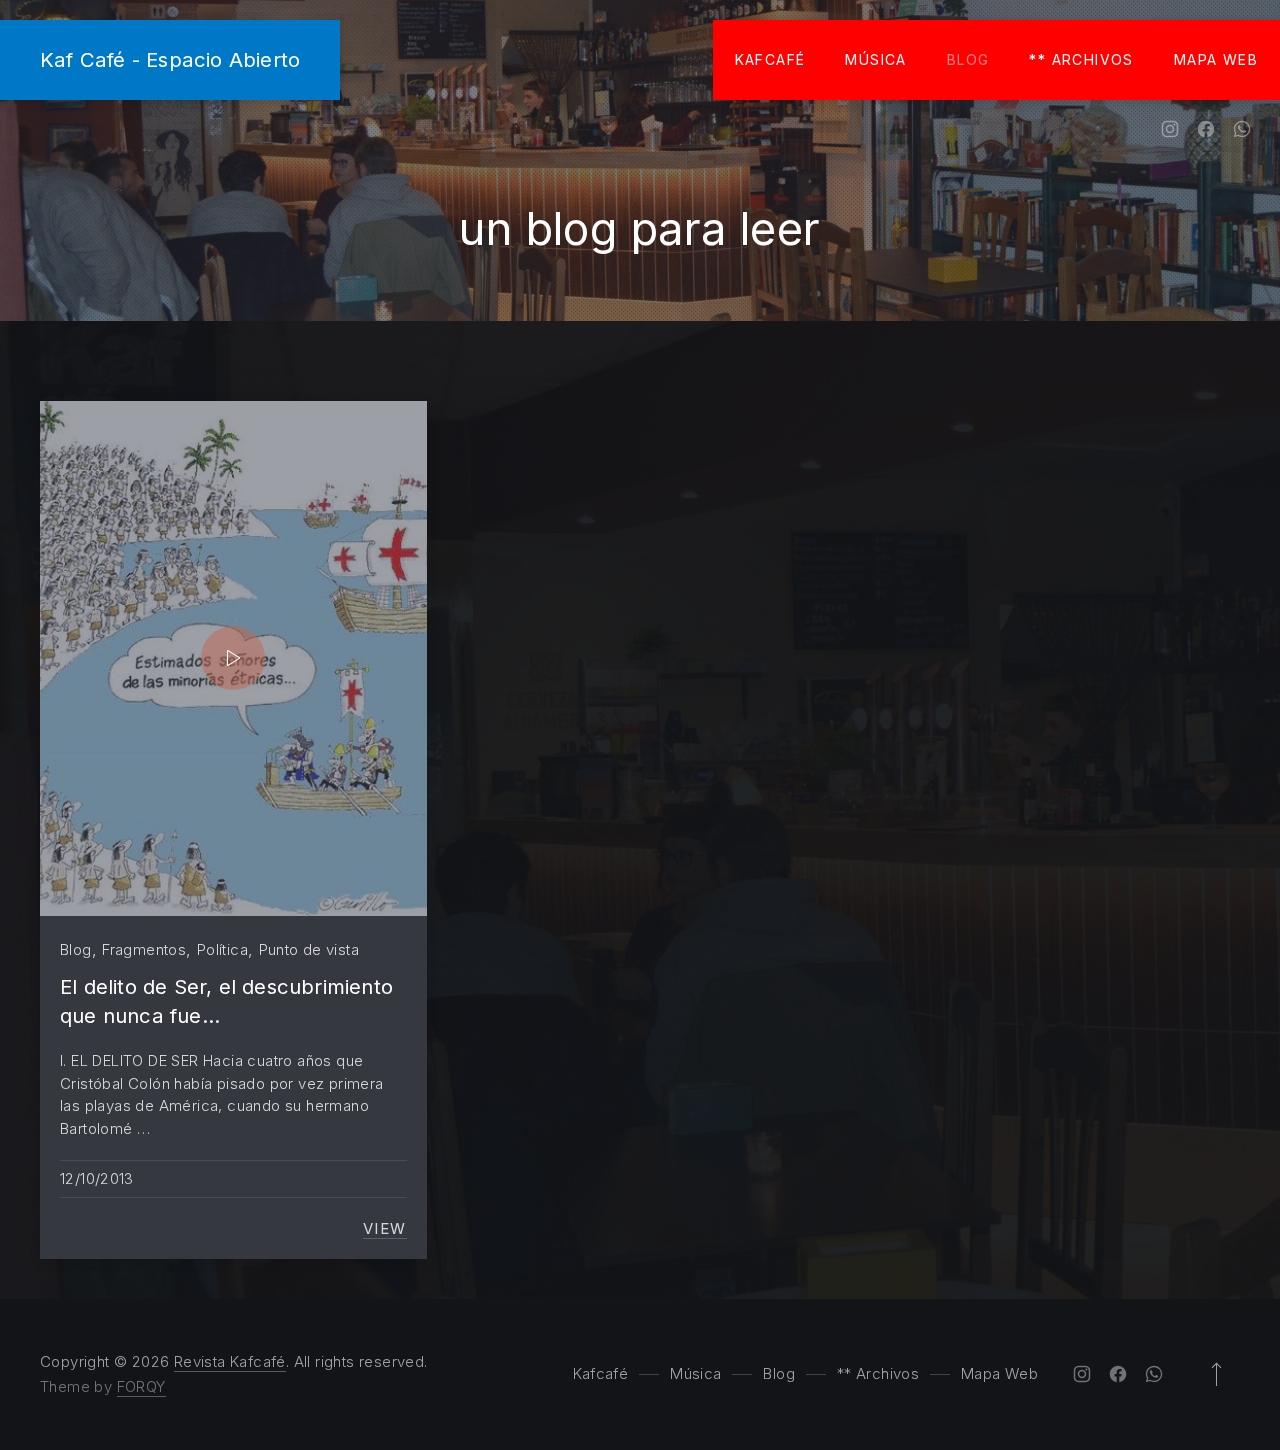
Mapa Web (1216, 59)
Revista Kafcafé (230, 1361)
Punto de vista (309, 949)
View (385, 1229)
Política (222, 949)
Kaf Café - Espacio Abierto (170, 59)
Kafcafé (770, 59)
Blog (968, 59)
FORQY (141, 1386)
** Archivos (1081, 59)
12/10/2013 (97, 1178)
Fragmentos (144, 949)
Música (875, 59)
